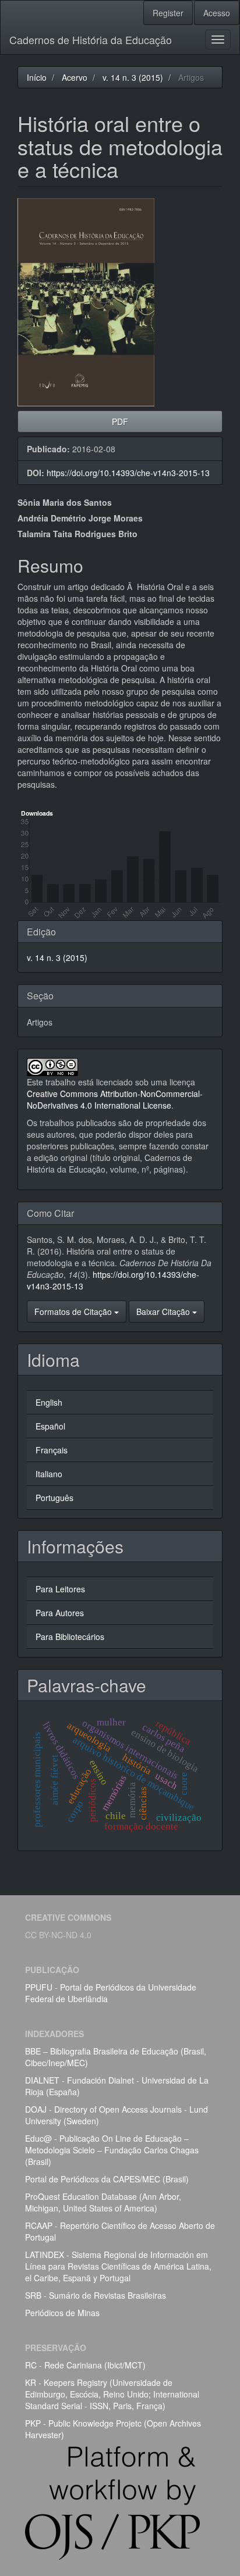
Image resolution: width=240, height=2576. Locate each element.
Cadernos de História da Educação (91, 40)
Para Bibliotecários (70, 1637)
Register (168, 13)
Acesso (217, 13)
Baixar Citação (164, 1312)
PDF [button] (120, 421)
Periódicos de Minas (62, 2313)
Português (54, 1498)
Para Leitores (60, 1589)
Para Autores (60, 1613)
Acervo (75, 77)
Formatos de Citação (74, 1312)
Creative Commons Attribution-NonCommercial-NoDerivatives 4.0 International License (115, 1099)
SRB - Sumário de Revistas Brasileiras (96, 2295)
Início (37, 77)
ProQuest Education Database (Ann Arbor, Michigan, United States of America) (103, 2202)
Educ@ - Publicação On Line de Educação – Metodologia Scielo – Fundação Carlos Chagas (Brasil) (112, 2150)
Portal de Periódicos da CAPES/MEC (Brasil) (107, 2179)
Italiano (49, 1474)
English (49, 1402)
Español (50, 1426)
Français (52, 1450)
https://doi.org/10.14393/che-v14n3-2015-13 (128, 473)
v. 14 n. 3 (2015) (133, 77)
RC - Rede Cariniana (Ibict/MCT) (85, 2365)
